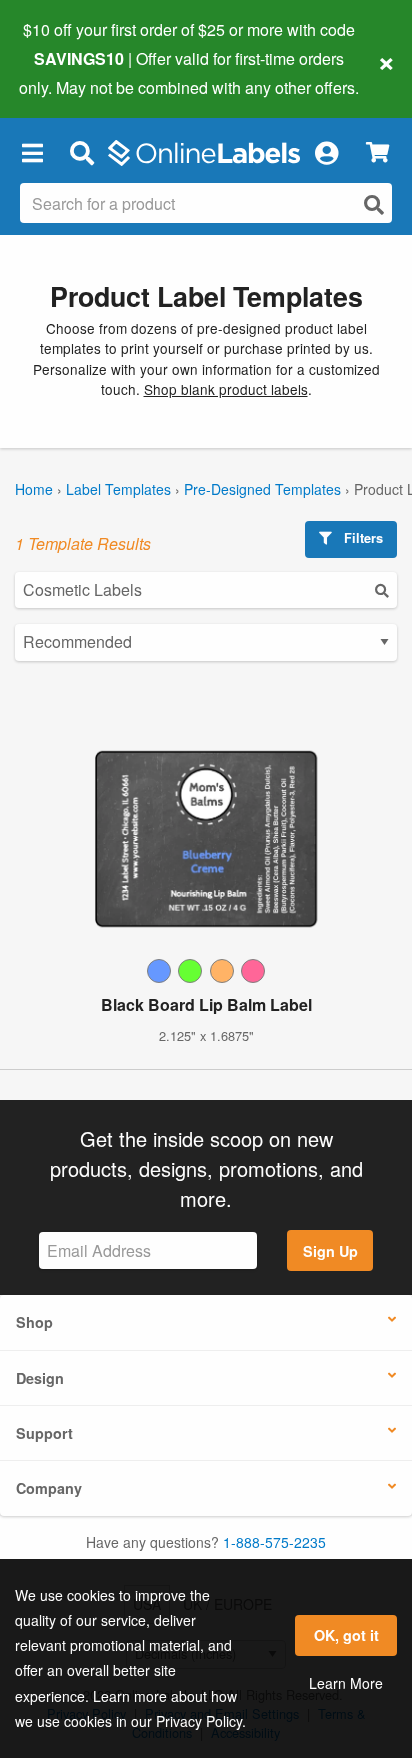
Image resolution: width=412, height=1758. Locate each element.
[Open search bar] (81, 153)
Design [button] (40, 1378)
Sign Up (330, 1251)
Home (34, 489)
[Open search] (374, 204)
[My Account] (326, 153)
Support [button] (44, 1433)
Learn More (346, 1683)
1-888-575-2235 (274, 1542)
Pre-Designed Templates (262, 489)
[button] (32, 153)
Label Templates (118, 489)
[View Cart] (377, 152)
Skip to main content (72, 72)
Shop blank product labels (226, 389)
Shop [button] (34, 1322)
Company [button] (49, 1488)
